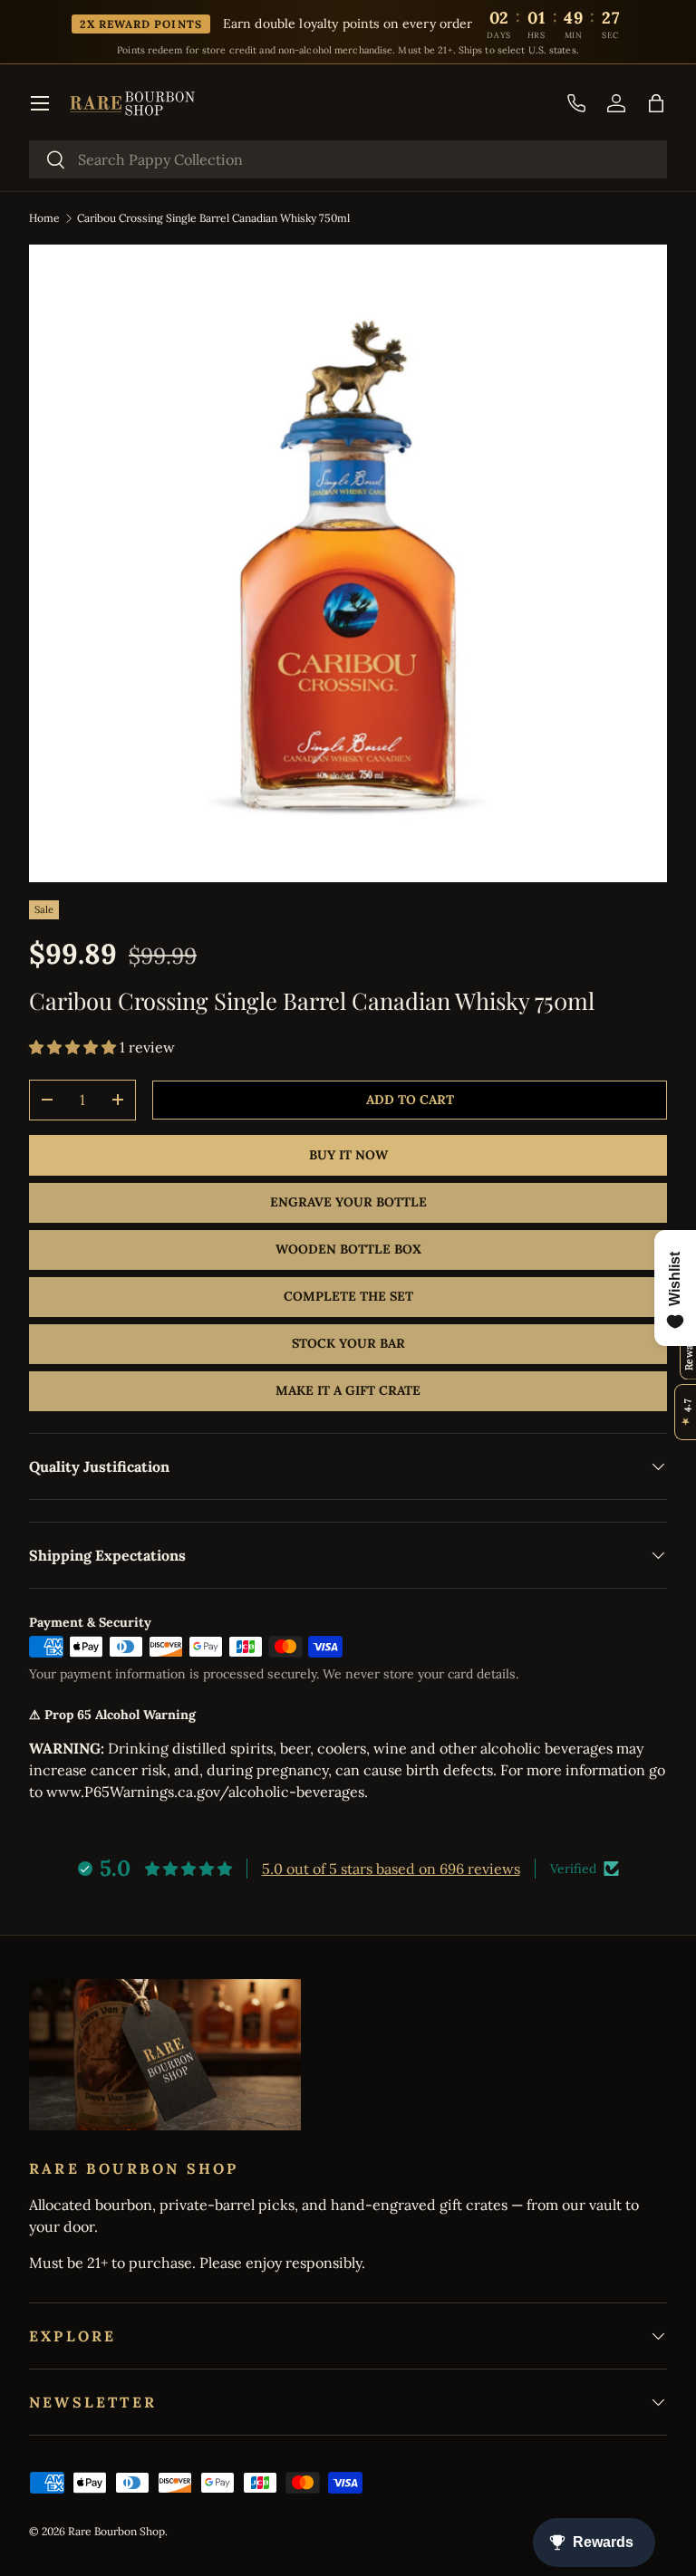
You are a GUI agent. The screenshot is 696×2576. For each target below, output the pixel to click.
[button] (656, 103)
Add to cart (410, 1100)
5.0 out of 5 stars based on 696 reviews (391, 1869)
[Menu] (40, 103)
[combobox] (348, 159)
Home (44, 218)
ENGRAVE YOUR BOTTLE (348, 1202)
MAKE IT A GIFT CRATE (348, 1390)
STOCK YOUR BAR (348, 1343)
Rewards (688, 1349)
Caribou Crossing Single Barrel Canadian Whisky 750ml (213, 218)
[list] (348, 563)
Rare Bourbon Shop (116, 2531)
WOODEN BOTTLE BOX (348, 1249)
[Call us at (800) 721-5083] (576, 103)
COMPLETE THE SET (348, 1296)
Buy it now (348, 1155)
